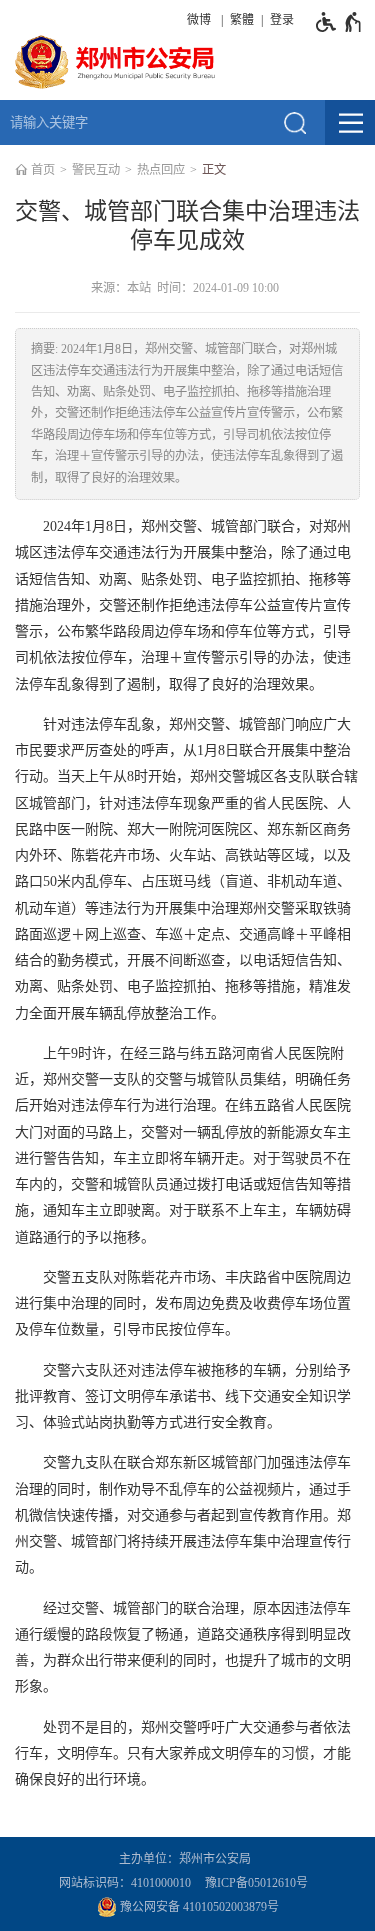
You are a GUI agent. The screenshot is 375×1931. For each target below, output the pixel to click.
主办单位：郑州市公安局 (188, 1859)
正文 (214, 170)
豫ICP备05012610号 (256, 1883)
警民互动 (96, 170)
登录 (282, 20)
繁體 (242, 20)
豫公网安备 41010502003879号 (198, 1907)
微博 (199, 20)
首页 (43, 170)
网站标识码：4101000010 (128, 1883)
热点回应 (161, 170)
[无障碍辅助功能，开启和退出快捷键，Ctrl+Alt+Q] (339, 22)
